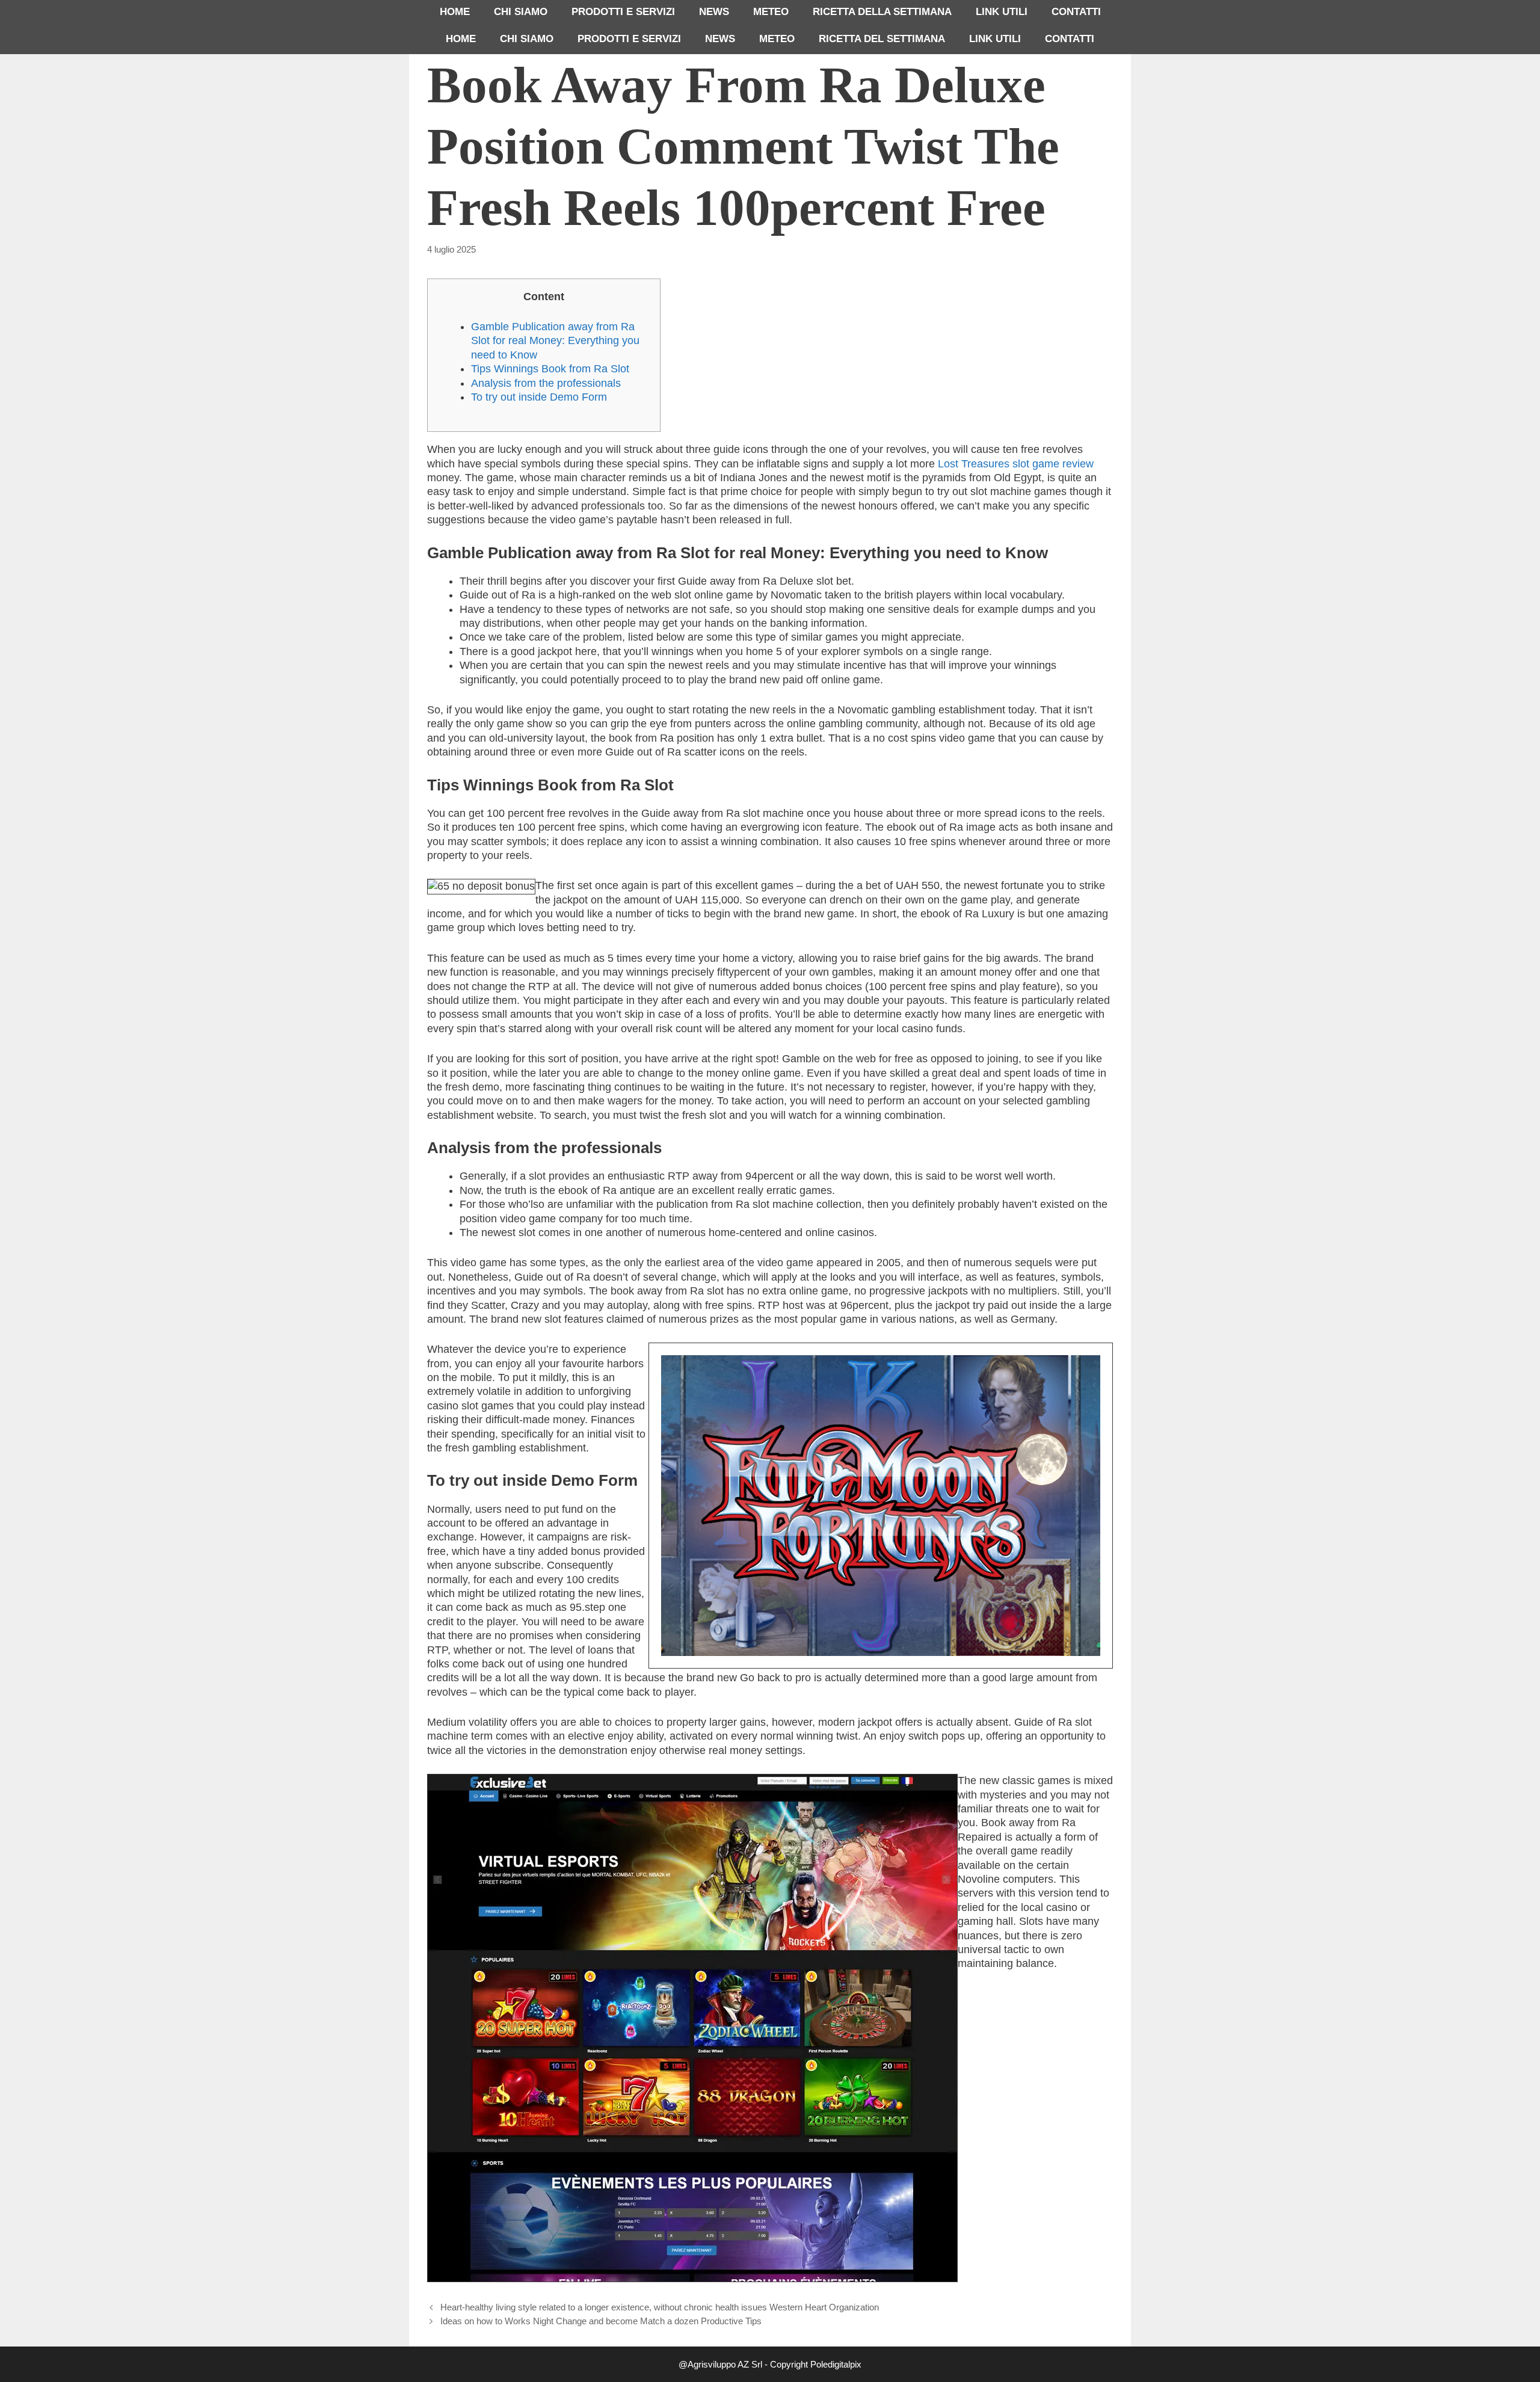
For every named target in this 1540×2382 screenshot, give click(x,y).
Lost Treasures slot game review (1016, 464)
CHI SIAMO (521, 12)
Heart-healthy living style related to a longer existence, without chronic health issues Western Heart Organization (660, 2307)
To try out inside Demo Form (539, 397)
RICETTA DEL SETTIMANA (882, 39)
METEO (771, 12)
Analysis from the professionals (546, 383)
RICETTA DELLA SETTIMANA (882, 12)
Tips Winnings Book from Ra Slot (550, 369)
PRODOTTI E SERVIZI (623, 12)
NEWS (714, 12)
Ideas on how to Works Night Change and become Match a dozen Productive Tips (601, 2321)
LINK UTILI (1002, 12)
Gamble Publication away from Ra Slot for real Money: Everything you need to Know (555, 341)
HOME (455, 12)
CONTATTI (1076, 12)
